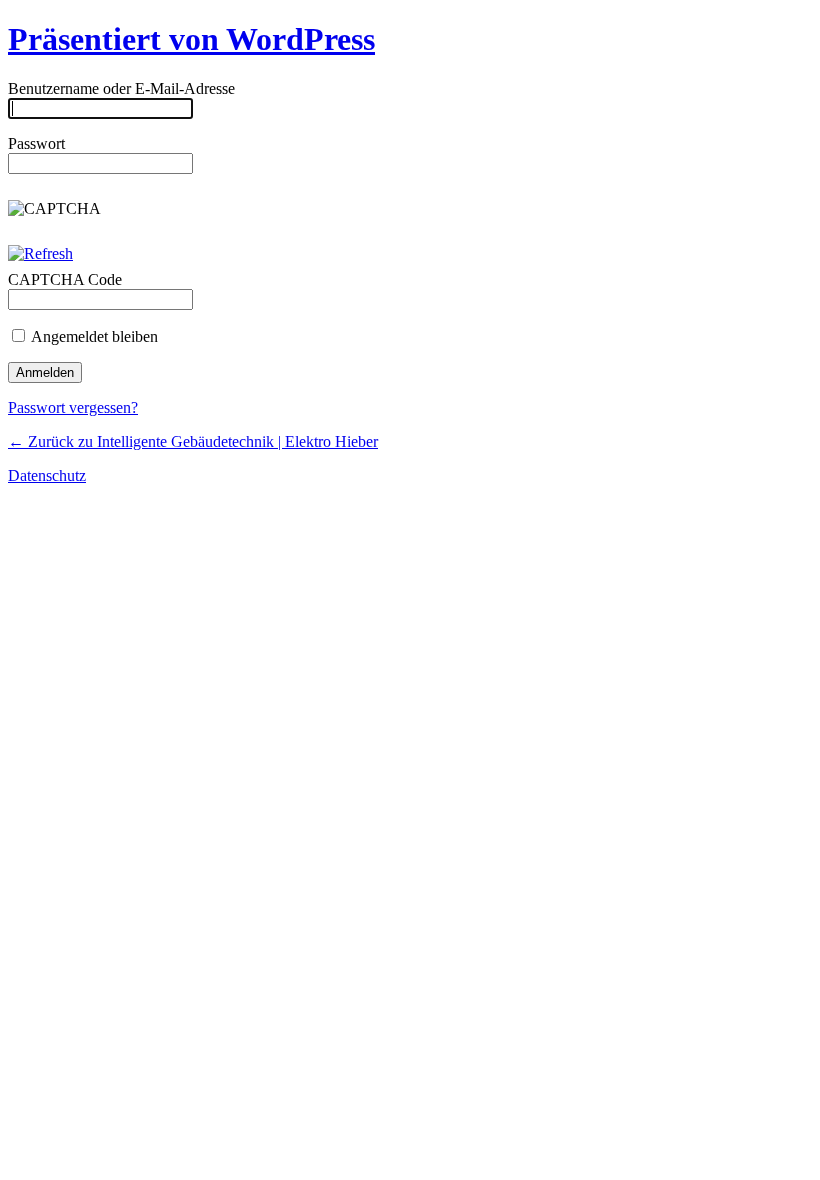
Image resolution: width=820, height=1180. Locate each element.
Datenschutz (47, 475)
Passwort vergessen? (73, 407)
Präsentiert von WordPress (191, 39)
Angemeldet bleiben (93, 336)
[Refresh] (40, 253)
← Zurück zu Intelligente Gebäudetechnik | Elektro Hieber (193, 441)
